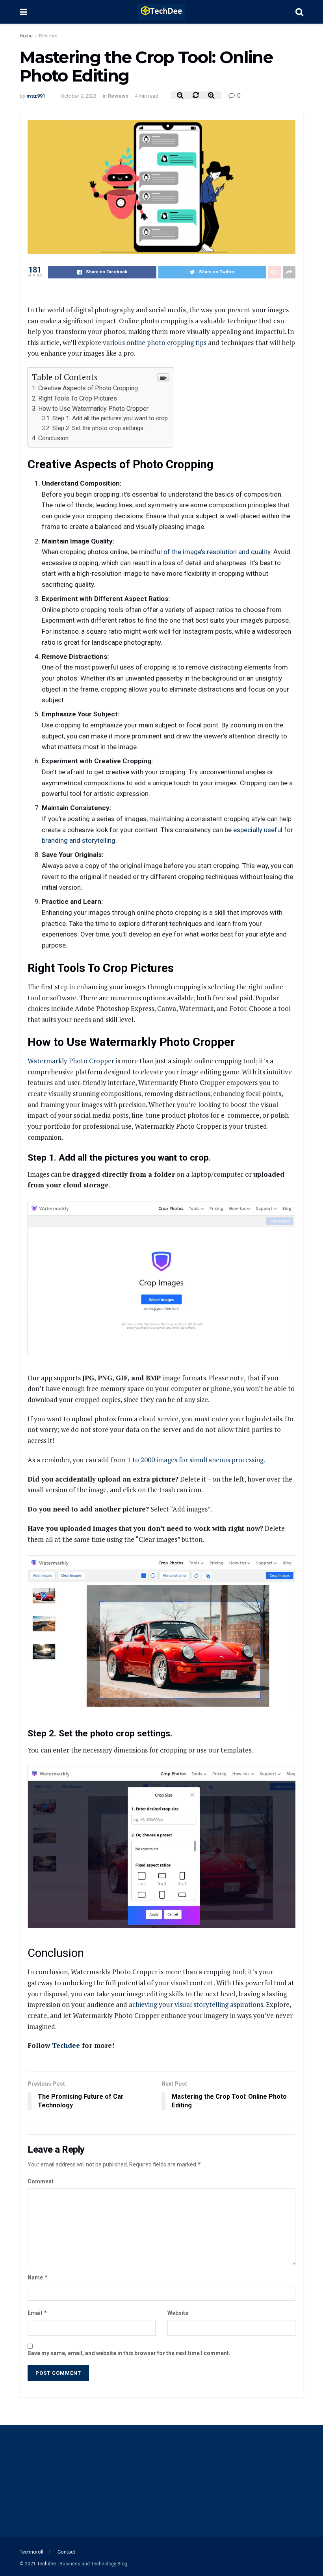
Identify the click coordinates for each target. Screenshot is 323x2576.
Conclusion (53, 438)
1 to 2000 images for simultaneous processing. (196, 1460)
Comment (41, 2181)
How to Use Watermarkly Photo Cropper (93, 409)
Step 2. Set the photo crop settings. (98, 428)
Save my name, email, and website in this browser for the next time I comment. (129, 2353)
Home (26, 36)
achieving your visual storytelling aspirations (196, 2004)
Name (38, 2277)
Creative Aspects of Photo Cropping (88, 388)
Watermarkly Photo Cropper (71, 1061)
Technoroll (32, 2552)
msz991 (36, 96)
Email (37, 2313)
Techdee (66, 2045)
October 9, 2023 (79, 96)
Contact (66, 2552)
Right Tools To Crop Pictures (78, 398)
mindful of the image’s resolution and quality (205, 552)
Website (178, 2313)
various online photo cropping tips (155, 342)
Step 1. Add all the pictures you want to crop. (111, 418)
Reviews (48, 36)
